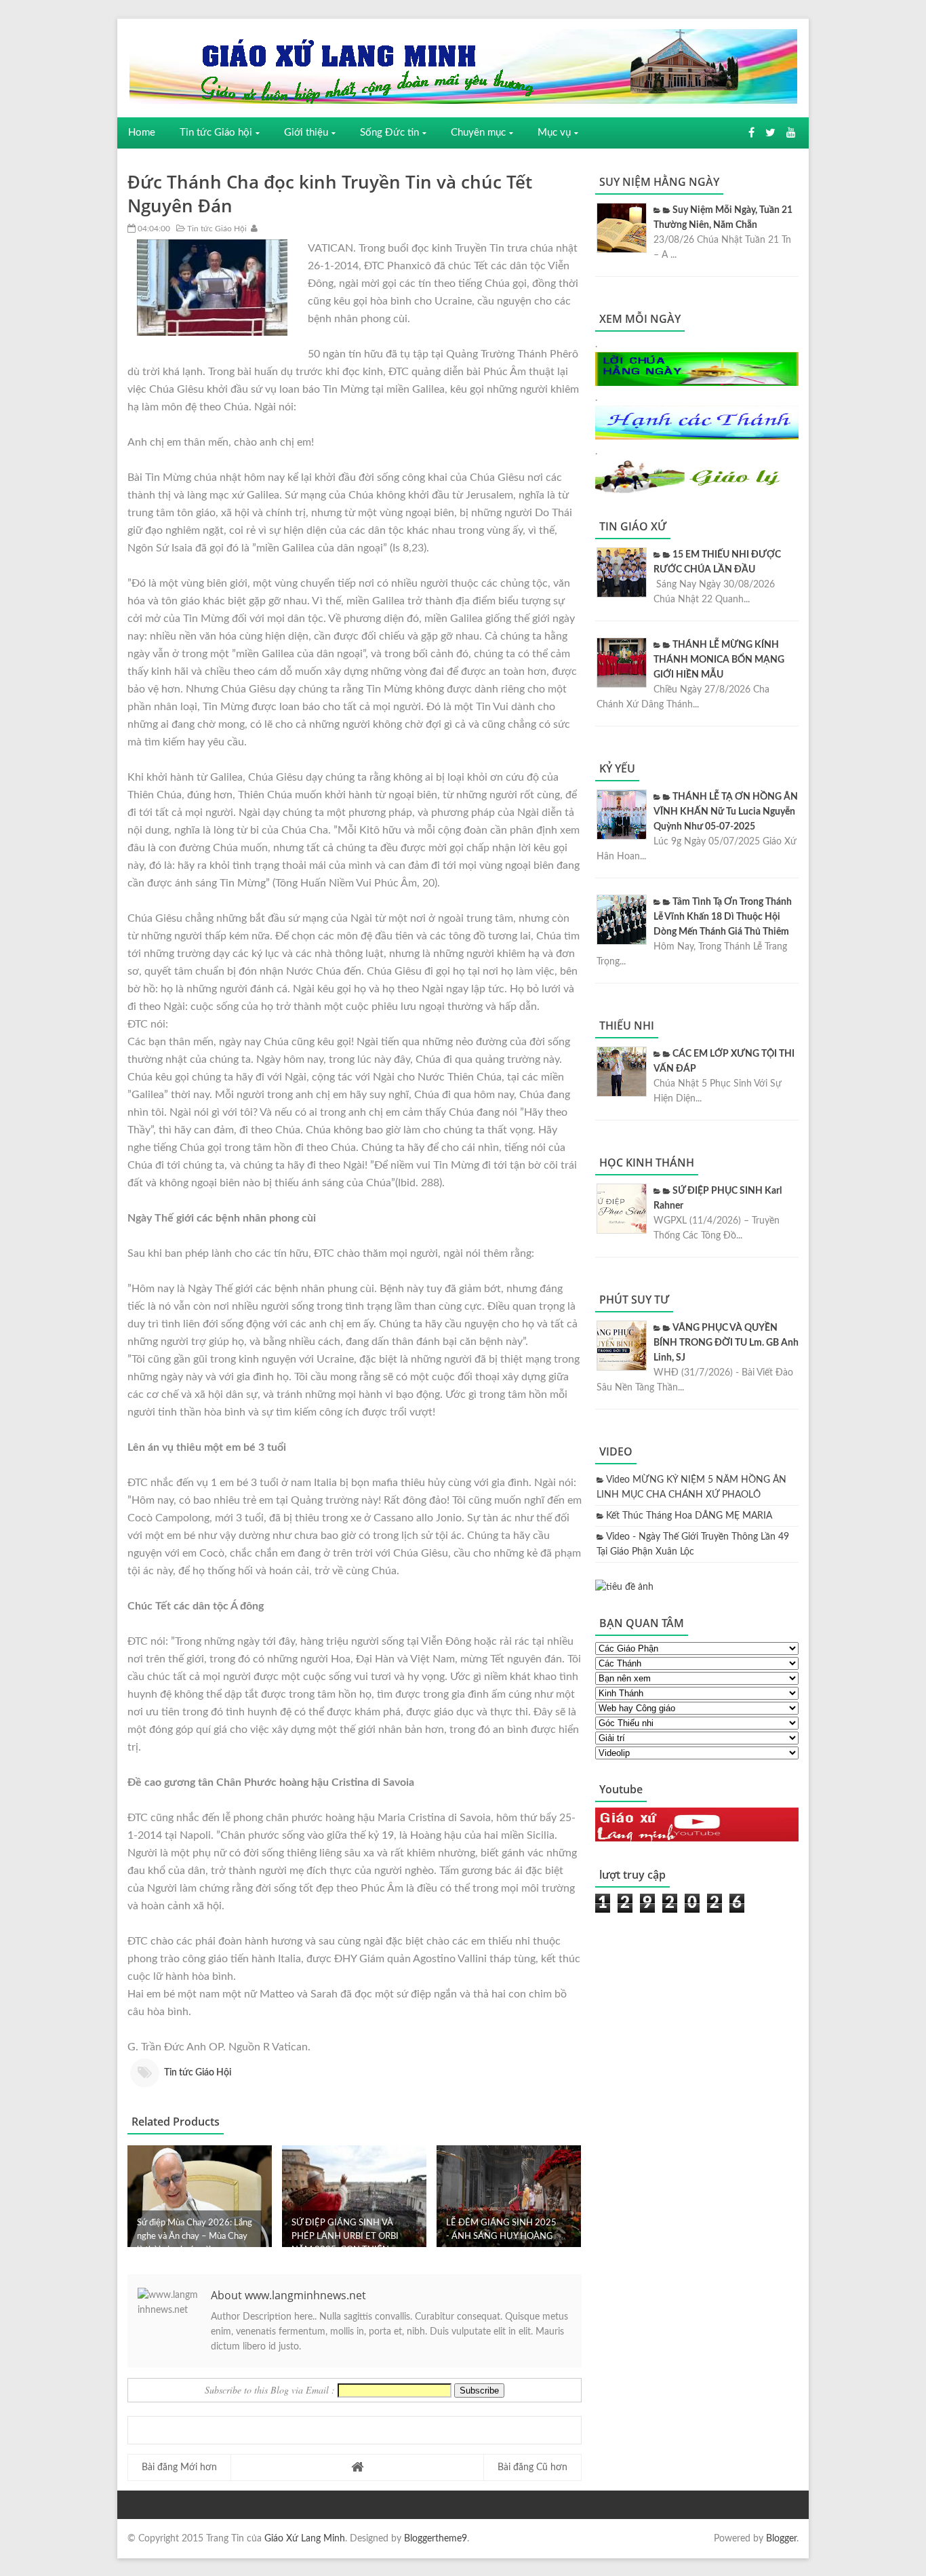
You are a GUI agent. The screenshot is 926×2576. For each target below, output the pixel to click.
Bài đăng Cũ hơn (532, 2467)
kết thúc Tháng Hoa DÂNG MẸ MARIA (689, 1516)
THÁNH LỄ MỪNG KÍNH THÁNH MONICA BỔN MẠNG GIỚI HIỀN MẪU (719, 660)
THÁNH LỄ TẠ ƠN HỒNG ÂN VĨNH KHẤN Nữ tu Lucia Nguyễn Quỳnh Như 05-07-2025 (726, 812)
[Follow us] (770, 133)
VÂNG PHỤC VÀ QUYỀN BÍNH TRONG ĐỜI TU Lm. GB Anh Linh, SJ (726, 1343)
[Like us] (751, 133)
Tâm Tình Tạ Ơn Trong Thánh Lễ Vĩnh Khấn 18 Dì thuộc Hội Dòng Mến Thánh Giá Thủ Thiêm (723, 917)
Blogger (781, 2539)
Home (142, 133)
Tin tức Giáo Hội (216, 229)
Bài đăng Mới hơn (179, 2467)
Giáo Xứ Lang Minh (305, 2539)
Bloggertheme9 (436, 2539)
